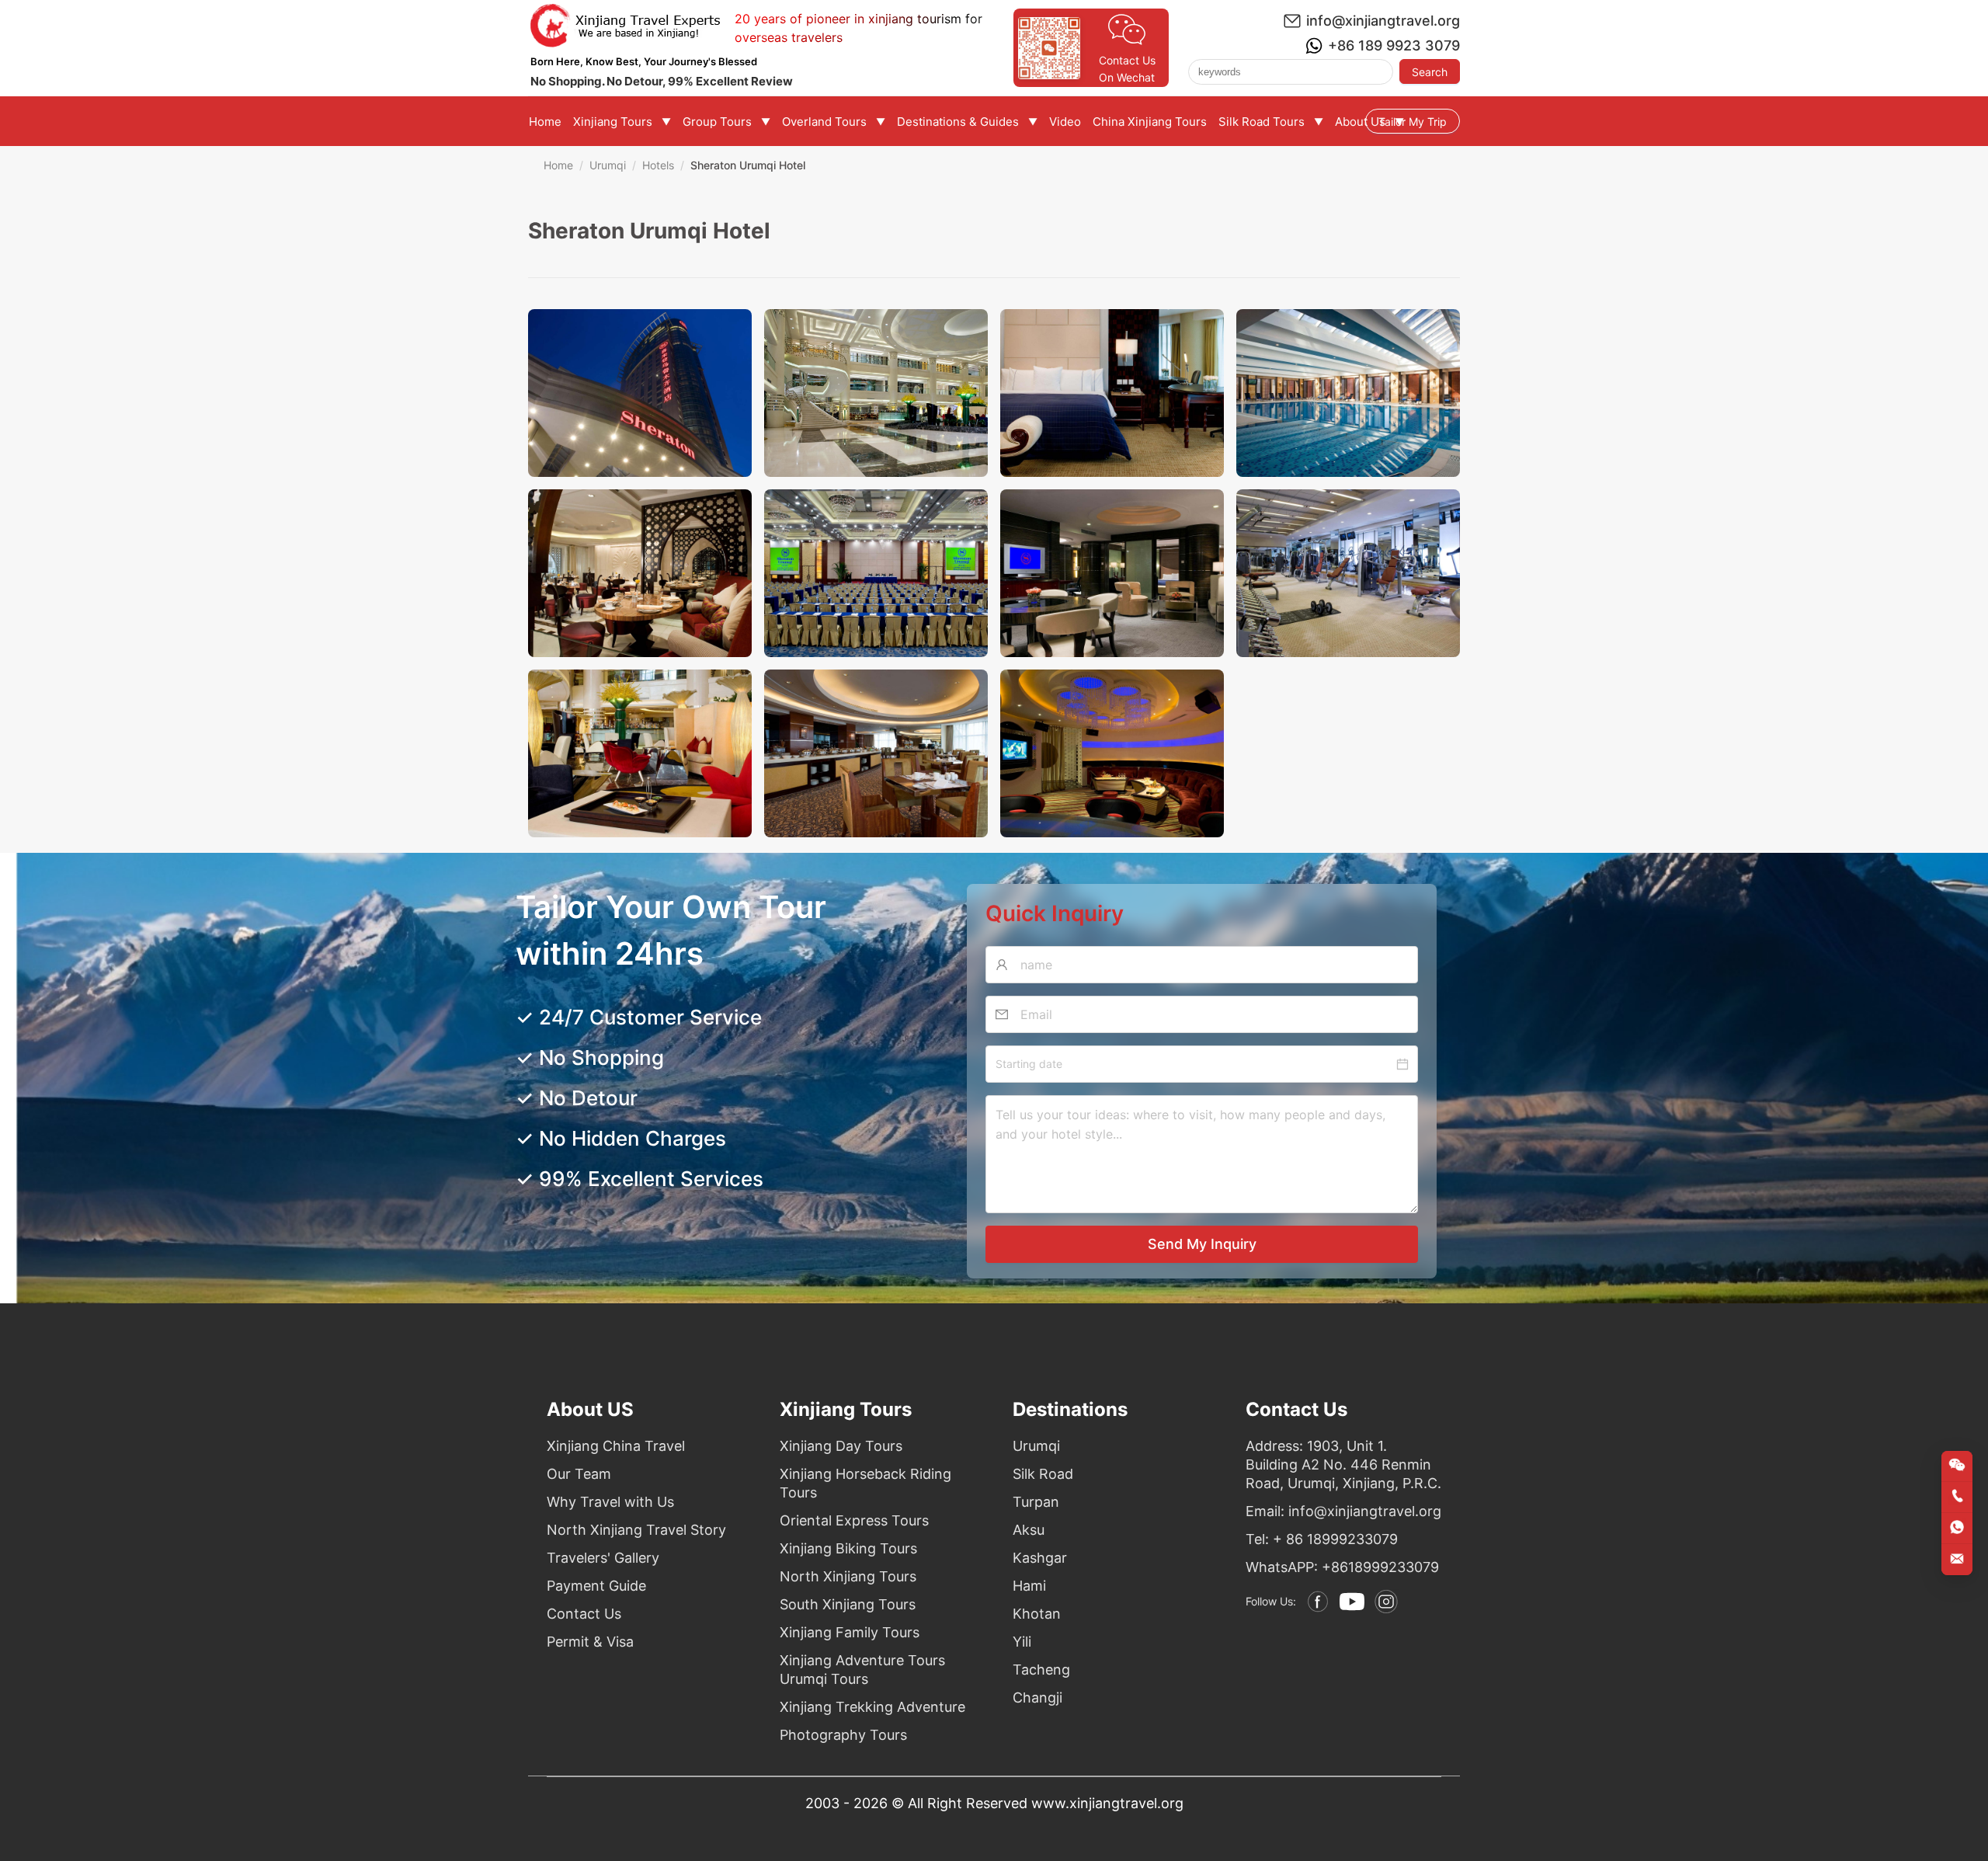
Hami (1029, 1586)
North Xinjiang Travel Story (636, 1530)
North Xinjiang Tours (848, 1576)
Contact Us (584, 1614)
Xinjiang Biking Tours (848, 1548)
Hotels (658, 165)
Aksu (1029, 1530)
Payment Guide (596, 1586)
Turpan (1036, 1502)
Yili (1022, 1642)
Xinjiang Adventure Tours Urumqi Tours (862, 1670)
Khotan (1037, 1614)
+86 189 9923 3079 (1394, 45)
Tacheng (1041, 1670)
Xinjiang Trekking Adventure (872, 1707)
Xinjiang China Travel (616, 1446)
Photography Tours (843, 1735)
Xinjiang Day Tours (841, 1446)
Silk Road (1043, 1474)
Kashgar (1040, 1558)
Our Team (579, 1474)
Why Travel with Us (610, 1502)
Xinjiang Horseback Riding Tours (865, 1483)
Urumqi (608, 165)
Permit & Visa (590, 1642)
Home (558, 165)
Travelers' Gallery (603, 1558)
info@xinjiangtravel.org (1383, 21)
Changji (1037, 1698)
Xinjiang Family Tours (850, 1632)
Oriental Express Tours (854, 1520)
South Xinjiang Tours (848, 1604)
